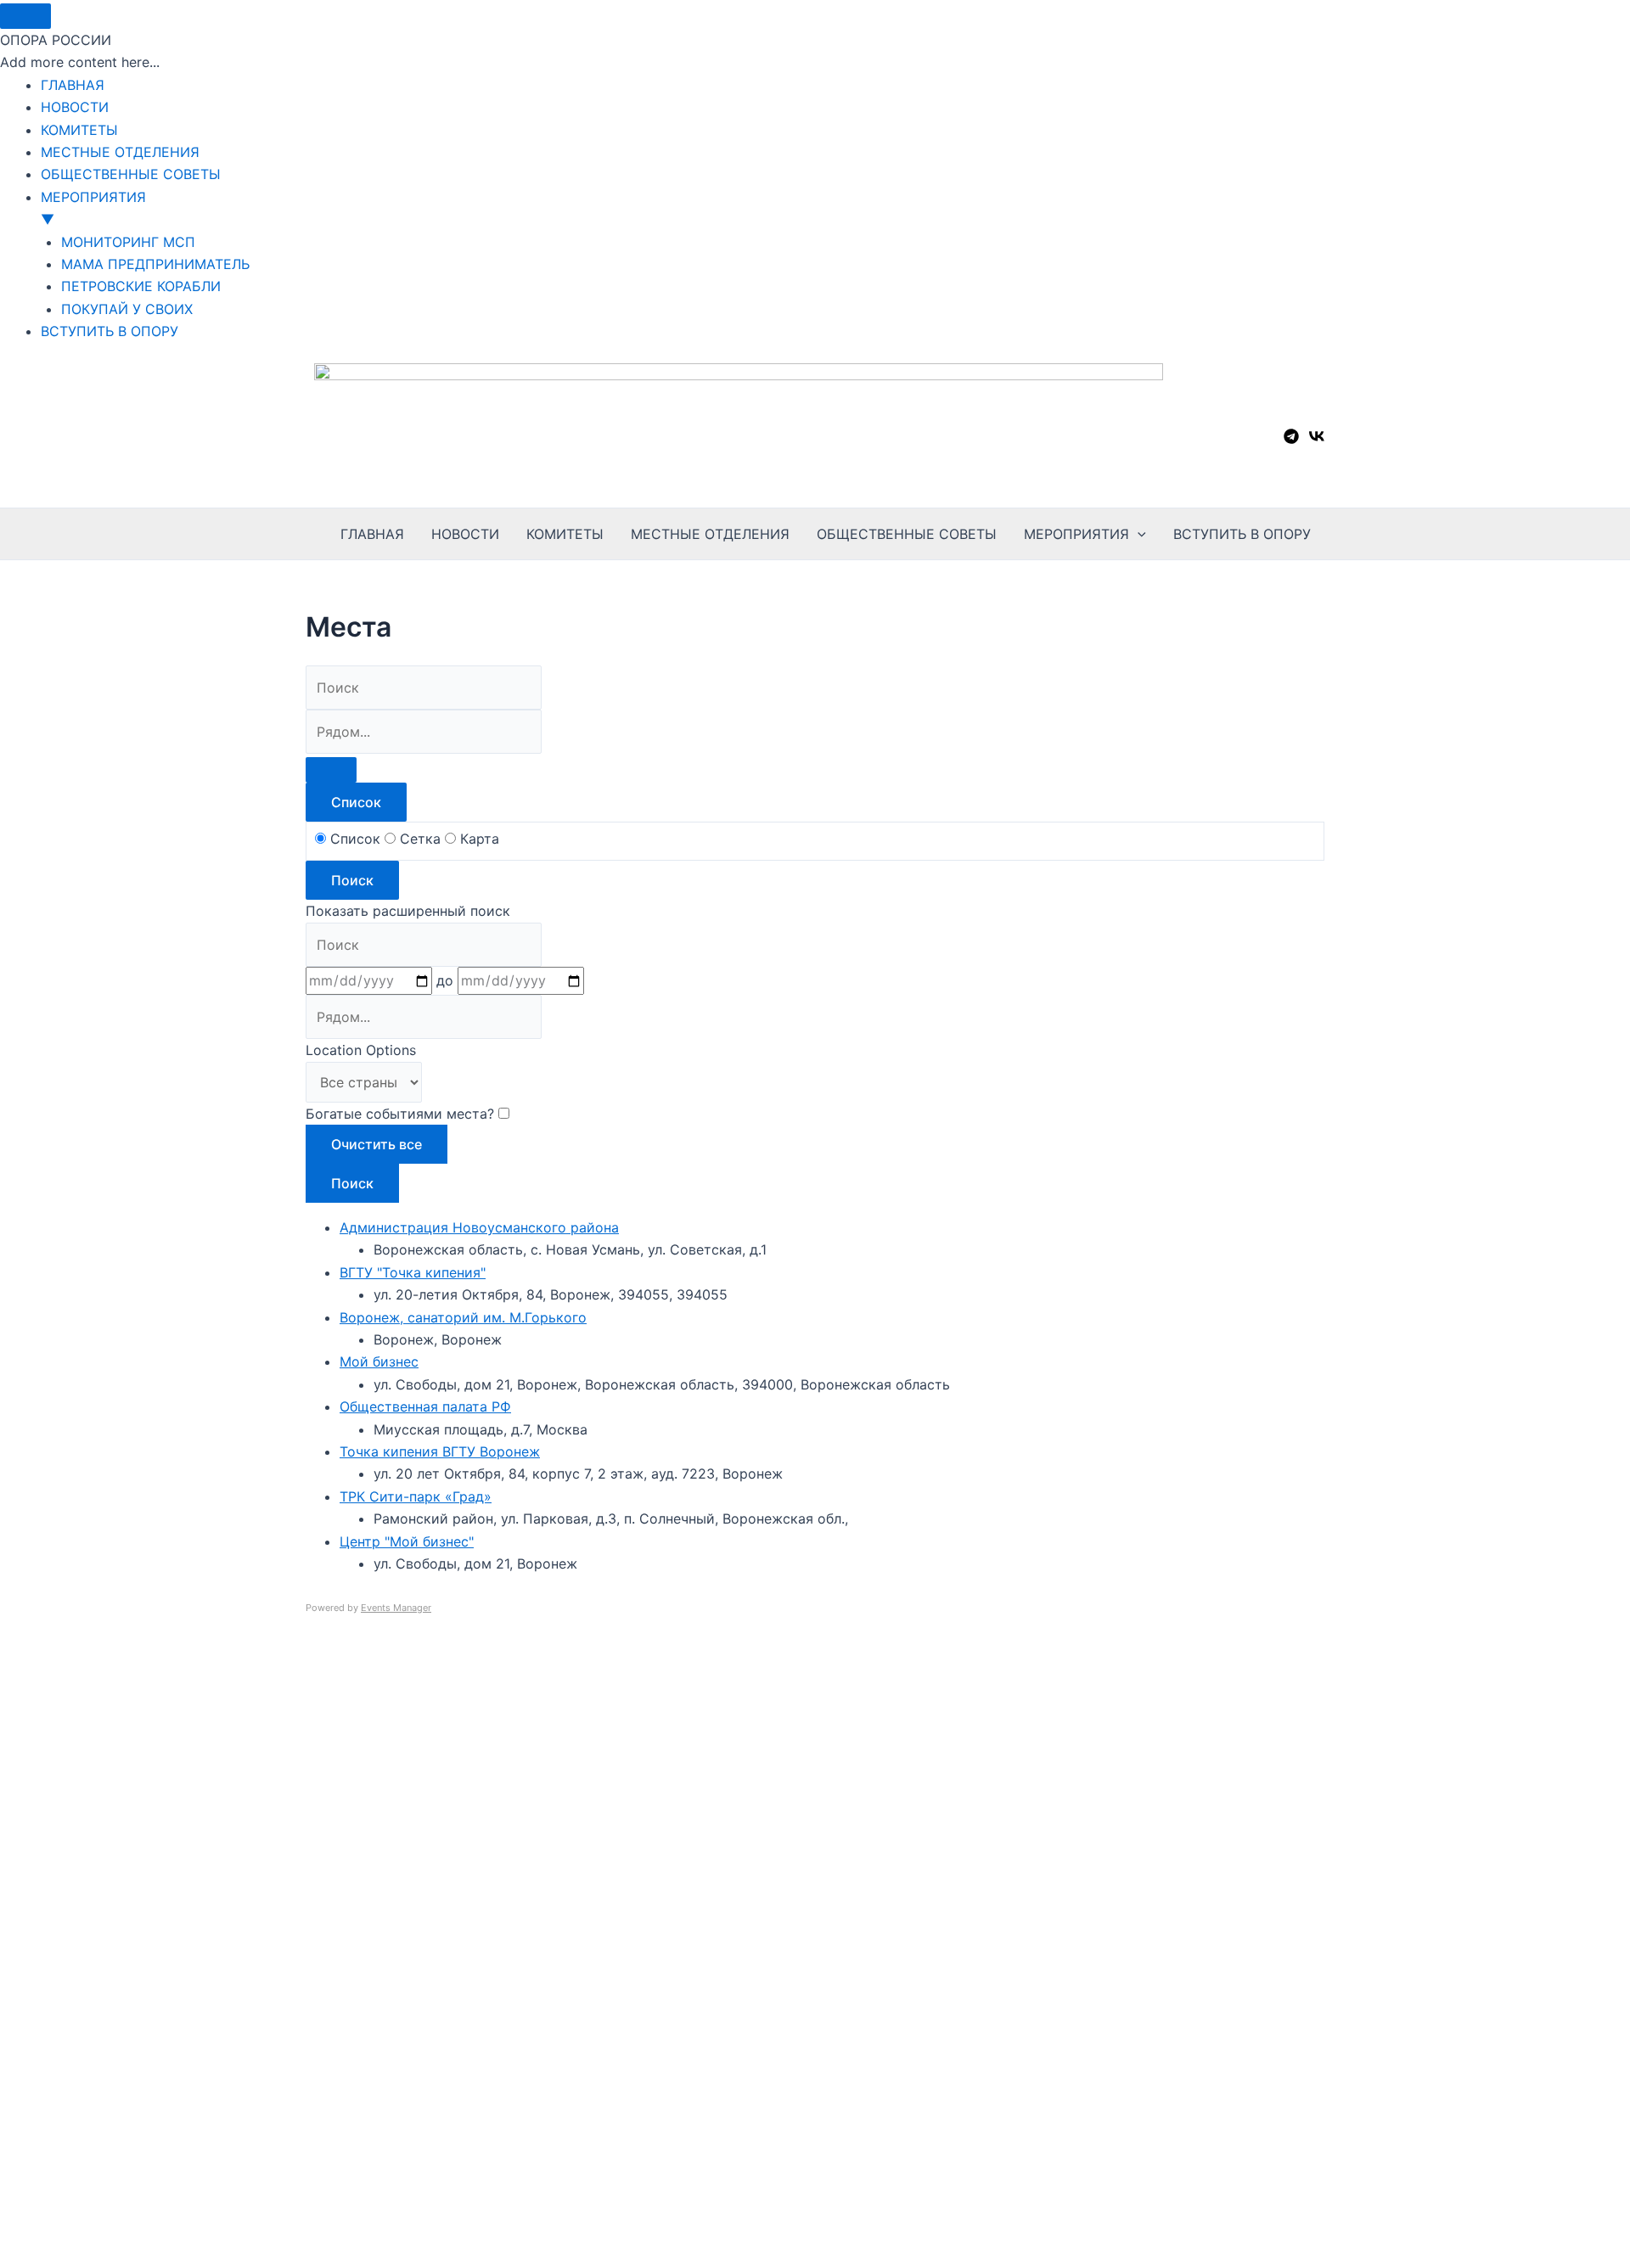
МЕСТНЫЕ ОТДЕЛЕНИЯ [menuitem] (120, 152)
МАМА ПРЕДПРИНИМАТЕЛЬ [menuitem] (155, 264)
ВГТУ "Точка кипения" (413, 1272)
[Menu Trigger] (25, 16)
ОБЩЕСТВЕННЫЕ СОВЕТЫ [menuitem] (131, 174)
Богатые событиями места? (402, 1114)
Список (356, 802)
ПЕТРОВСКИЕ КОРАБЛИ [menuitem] (141, 286)
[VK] (1317, 436)
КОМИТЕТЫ (565, 534)
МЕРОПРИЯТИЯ (1076, 534)
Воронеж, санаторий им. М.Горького (463, 1317)
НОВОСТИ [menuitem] (75, 107)
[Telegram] (1291, 436)
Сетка (420, 839)
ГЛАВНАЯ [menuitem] (73, 85)
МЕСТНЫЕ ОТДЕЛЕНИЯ (710, 534)
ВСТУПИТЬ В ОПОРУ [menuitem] (110, 331)
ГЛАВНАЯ (372, 534)
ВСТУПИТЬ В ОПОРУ (1242, 534)
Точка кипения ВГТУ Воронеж (440, 1451)
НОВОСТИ (465, 534)
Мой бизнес (379, 1361)
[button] (1138, 534)
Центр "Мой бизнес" (407, 1541)
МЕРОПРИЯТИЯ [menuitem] (93, 208)
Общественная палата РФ (425, 1406)
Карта (478, 839)
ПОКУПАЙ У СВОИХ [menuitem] (127, 309)
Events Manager (396, 1608)
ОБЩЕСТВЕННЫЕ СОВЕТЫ (907, 534)
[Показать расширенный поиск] (331, 770)
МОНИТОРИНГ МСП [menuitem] (128, 242)
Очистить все (377, 1144)
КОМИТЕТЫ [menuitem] (79, 130)
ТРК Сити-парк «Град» (416, 1496)
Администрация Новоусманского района (479, 1227)
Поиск (352, 880)
